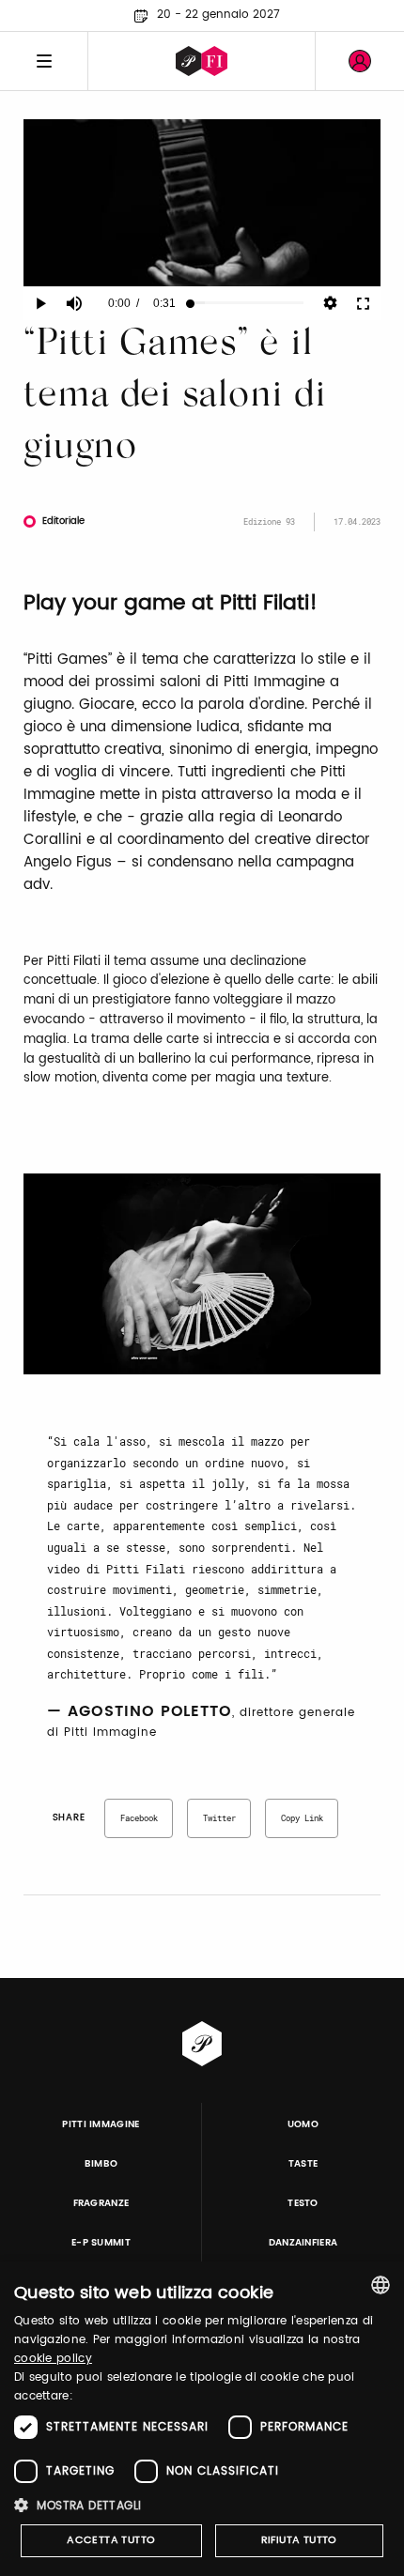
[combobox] (381, 2285)
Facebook (139, 1818)
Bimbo (101, 2164)
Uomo (303, 2124)
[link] (360, 61)
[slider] (247, 303)
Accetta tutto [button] (111, 2540)
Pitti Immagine (101, 2124)
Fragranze (101, 2203)
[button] (202, 2505)
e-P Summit (101, 2243)
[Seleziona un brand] (202, 61)
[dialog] (202, 2419)
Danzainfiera (303, 2243)
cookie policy (53, 2359)
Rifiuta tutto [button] (299, 2540)
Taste (303, 2164)
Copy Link (302, 1818)
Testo (303, 2203)
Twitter (219, 1818)
